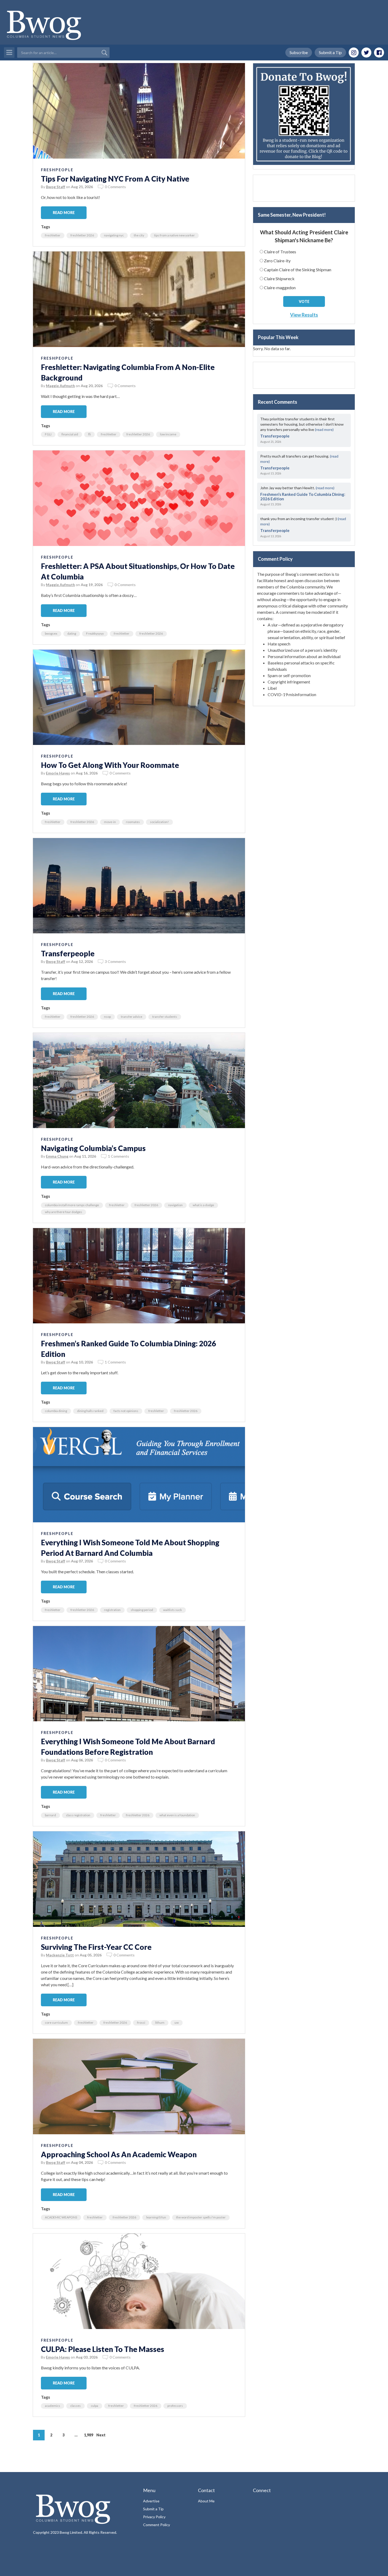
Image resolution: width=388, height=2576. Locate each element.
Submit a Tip (330, 52)
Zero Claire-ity (277, 261)
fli (89, 434)
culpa (94, 2406)
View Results (304, 315)
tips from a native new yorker (174, 235)
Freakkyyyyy (95, 633)
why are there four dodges (63, 1212)
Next (101, 2435)
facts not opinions (126, 1411)
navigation (175, 1205)
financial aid (70, 434)
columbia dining (56, 1411)
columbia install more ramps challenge (72, 1205)
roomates (133, 822)
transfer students (165, 1017)
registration (112, 1610)
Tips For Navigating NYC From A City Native (115, 179)
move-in (110, 822)
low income (168, 434)
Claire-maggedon (280, 287)
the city (139, 235)
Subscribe (299, 52)
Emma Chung (57, 1156)
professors (175, 2406)
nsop (107, 1017)
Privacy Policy (154, 2517)
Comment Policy (157, 2525)
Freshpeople (57, 170)
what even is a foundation (177, 1815)
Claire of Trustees (280, 252)
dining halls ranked (90, 1411)
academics (53, 2406)
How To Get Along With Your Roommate (110, 765)
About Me (206, 2501)
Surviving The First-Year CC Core (96, 1947)
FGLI (48, 434)
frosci (141, 2023)
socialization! (159, 822)
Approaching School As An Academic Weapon (119, 2154)
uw (177, 2023)
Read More (64, 213)
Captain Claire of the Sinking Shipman (298, 270)
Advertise (151, 2501)
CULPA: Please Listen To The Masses (103, 2349)
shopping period (142, 1610)
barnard (50, 1815)
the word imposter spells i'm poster (201, 2217)
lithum (160, 2023)
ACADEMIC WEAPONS (61, 2217)
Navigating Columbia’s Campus (93, 1148)
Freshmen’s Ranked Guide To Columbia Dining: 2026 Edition (303, 496)
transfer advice (132, 1017)
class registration (78, 1815)
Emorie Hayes (58, 773)
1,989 (89, 2435)
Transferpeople (68, 953)
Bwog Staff (56, 187)
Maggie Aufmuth (60, 386)
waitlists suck (172, 1610)
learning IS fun (156, 2217)
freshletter (53, 235)
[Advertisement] (304, 188)
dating (72, 633)
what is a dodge (203, 1205)
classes (75, 2406)
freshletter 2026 (82, 235)
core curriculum (56, 2023)
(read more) (324, 429)
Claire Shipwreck (279, 279)
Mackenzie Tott (60, 1955)
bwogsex (51, 633)
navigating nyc (114, 235)
